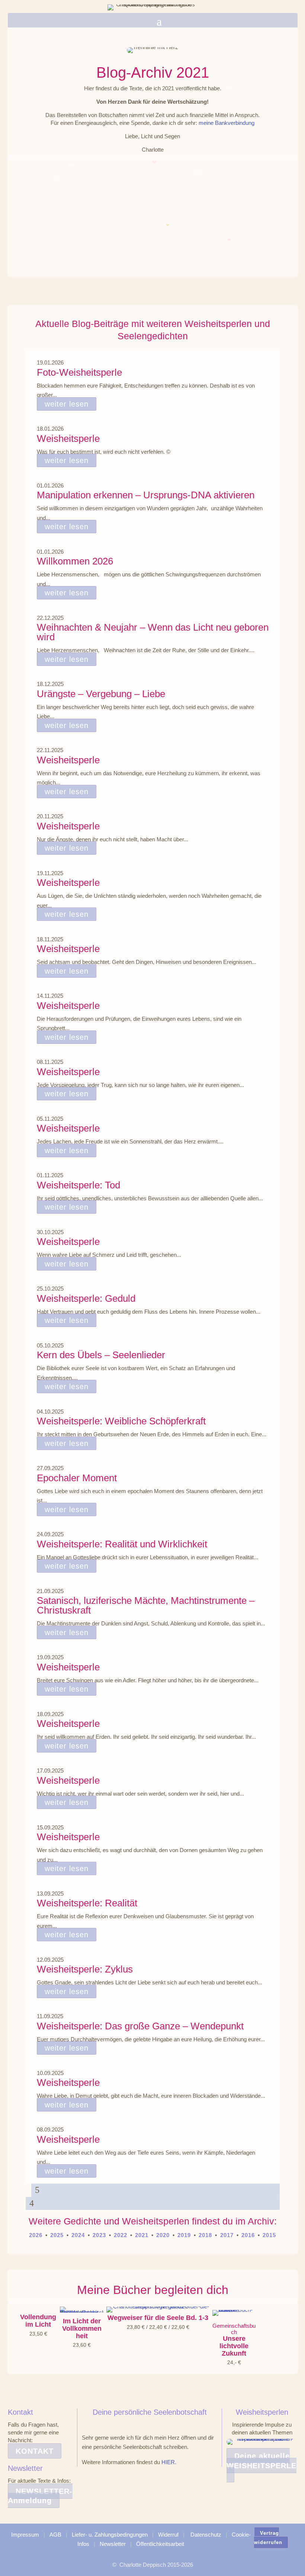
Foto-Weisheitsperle (79, 372)
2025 (57, 2235)
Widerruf (168, 2535)
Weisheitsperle (68, 438)
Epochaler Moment (77, 1478)
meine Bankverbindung (227, 123)
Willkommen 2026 (75, 561)
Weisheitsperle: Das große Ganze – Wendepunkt (140, 2026)
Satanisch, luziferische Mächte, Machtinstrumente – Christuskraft (146, 1605)
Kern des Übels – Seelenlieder (101, 1355)
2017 (226, 2235)
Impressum (25, 2535)
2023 (99, 2235)
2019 (184, 2235)
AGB (55, 2535)
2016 (248, 2235)
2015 (269, 2235)
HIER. (169, 2462)
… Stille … (40, 192)
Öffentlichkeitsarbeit (160, 2544)
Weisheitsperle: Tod (78, 1185)
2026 (36, 2235)
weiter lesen (67, 404)
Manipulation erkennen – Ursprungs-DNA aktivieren (146, 495)
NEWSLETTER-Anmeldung (40, 2496)
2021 (142, 2235)
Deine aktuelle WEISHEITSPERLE (261, 2461)
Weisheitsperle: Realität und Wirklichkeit (122, 1544)
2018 (205, 2235)
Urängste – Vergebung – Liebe (101, 694)
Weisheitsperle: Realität (87, 1903)
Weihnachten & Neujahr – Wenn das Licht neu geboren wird (153, 632)
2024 (78, 2235)
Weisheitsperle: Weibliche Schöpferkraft (121, 1421)
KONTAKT (35, 2451)
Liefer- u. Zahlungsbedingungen (110, 2535)
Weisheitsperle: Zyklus (85, 1969)
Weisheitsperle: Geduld (86, 1298)
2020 (163, 2235)
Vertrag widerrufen (268, 2538)
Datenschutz (206, 2535)
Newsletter (113, 2544)
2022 (121, 2235)
